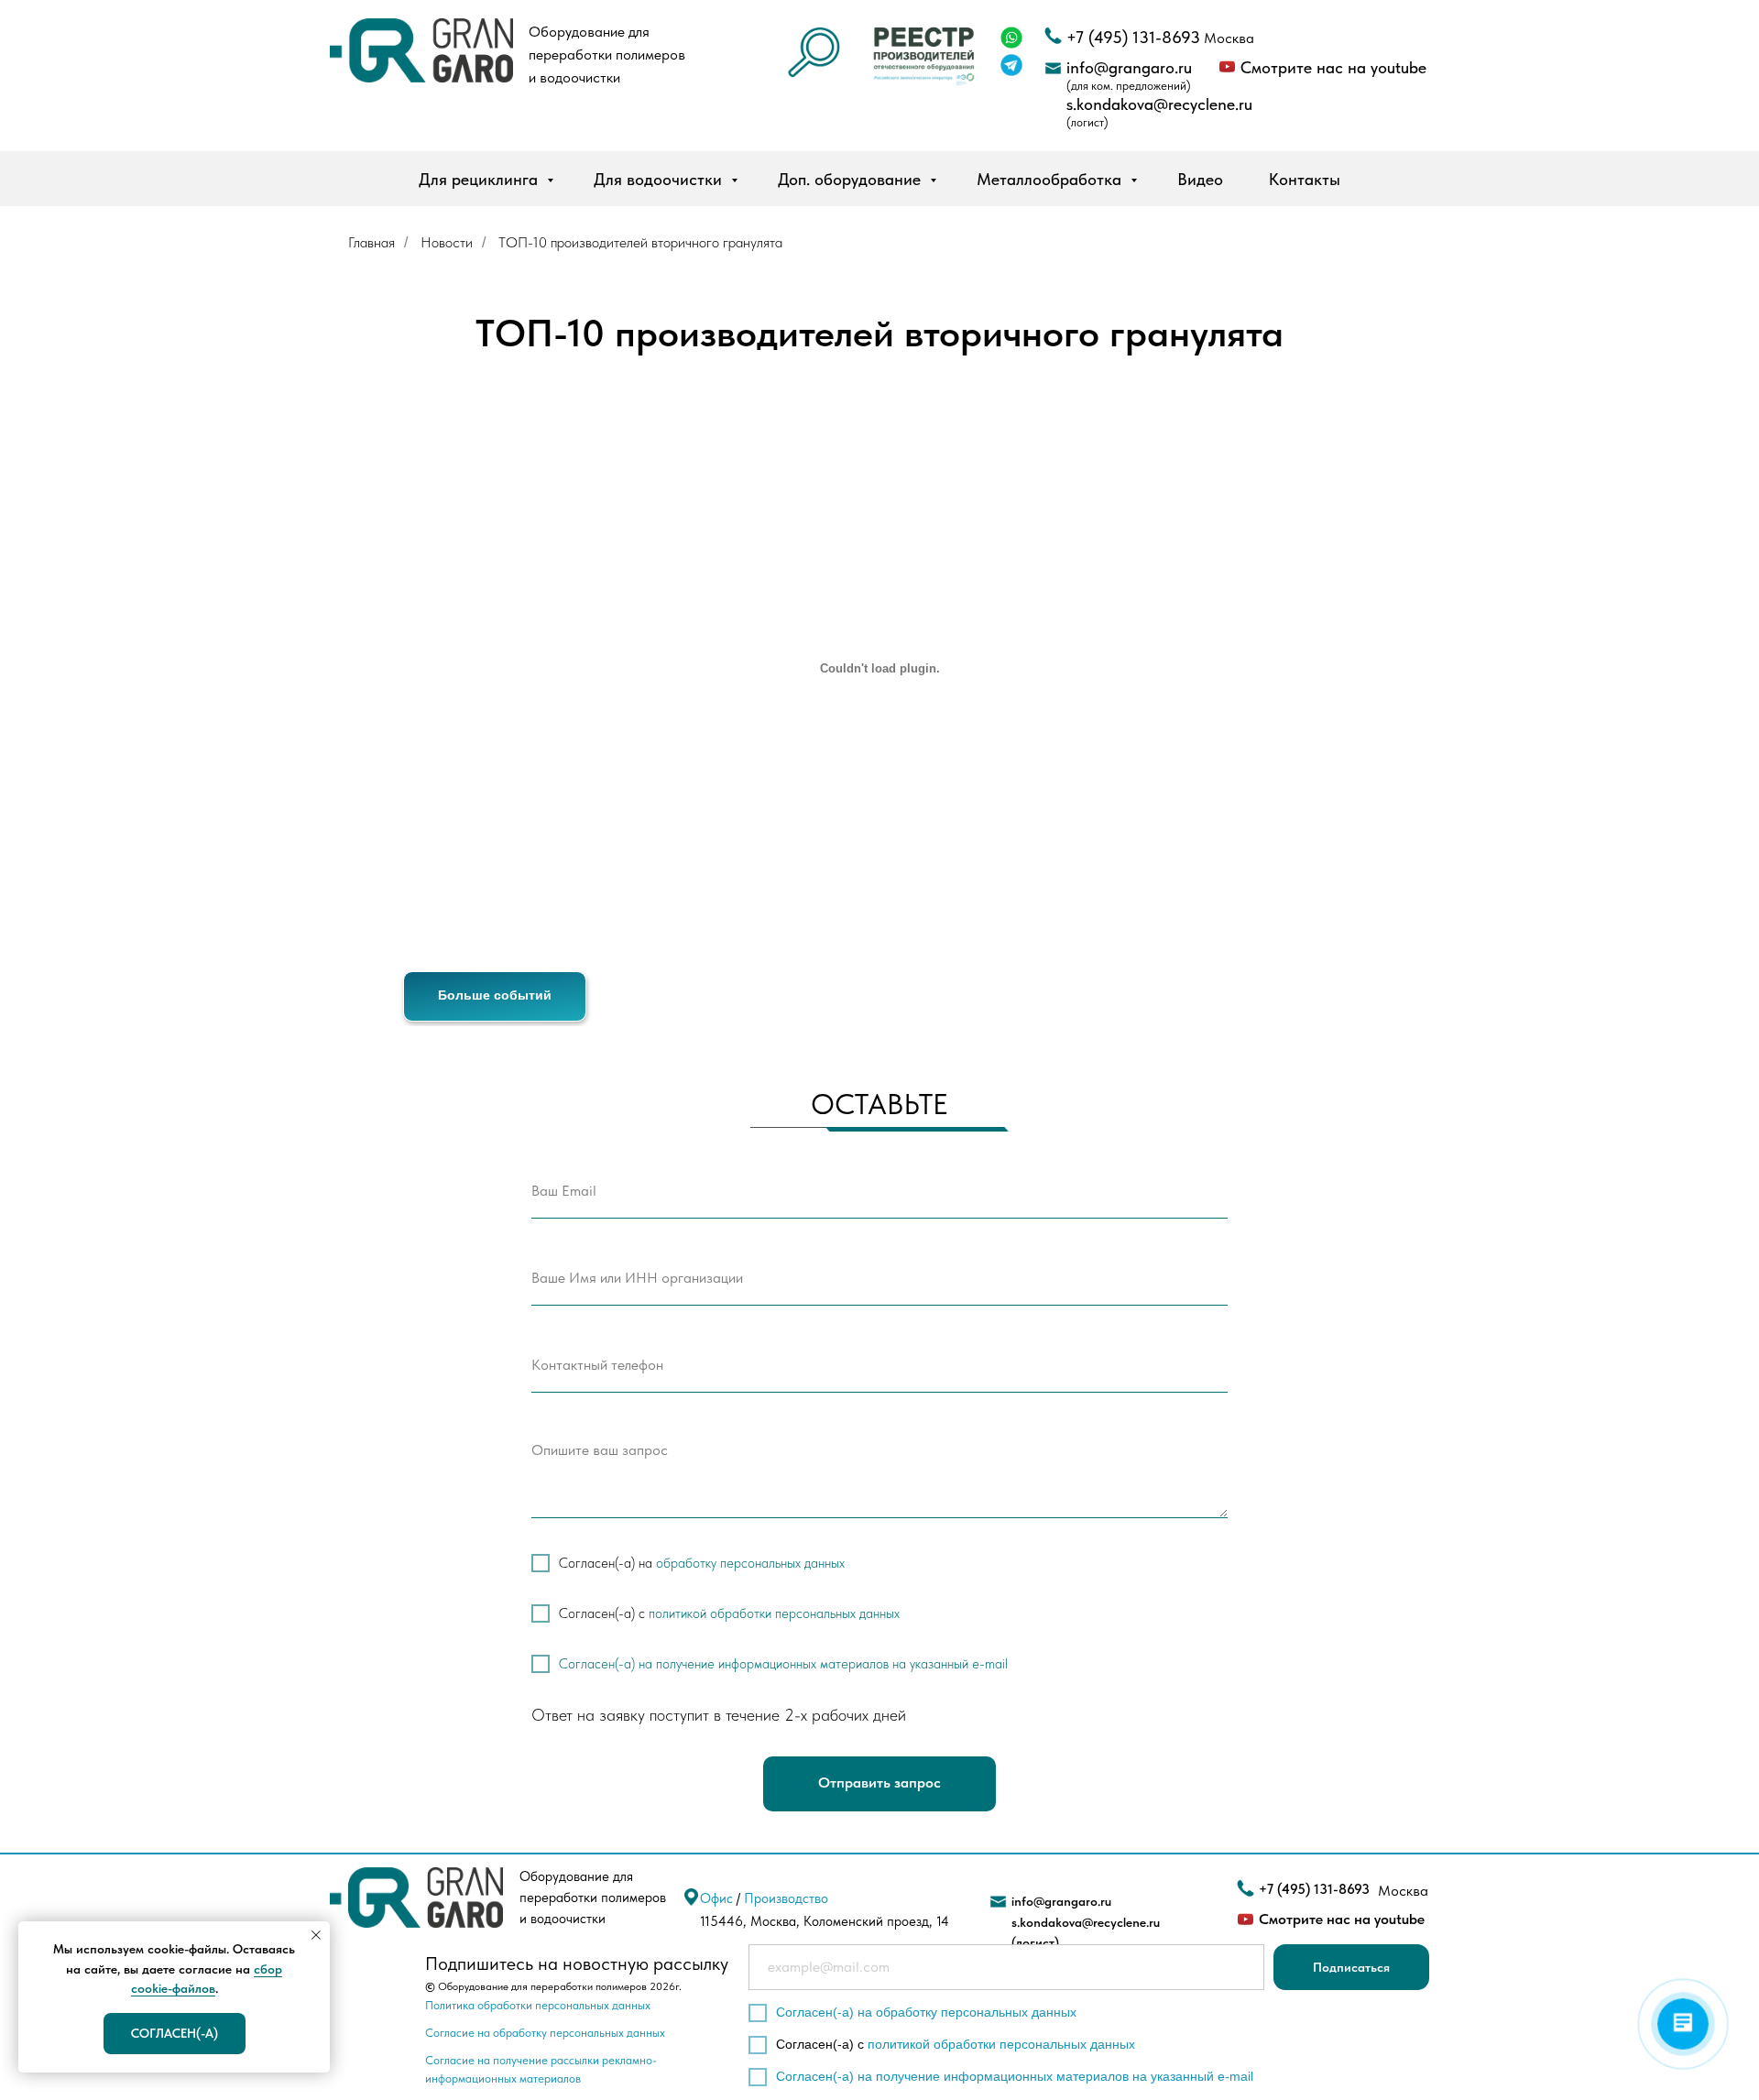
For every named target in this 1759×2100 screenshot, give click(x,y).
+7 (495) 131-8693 (1133, 37)
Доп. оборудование (852, 179)
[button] (924, 54)
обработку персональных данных (750, 1563)
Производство (786, 1898)
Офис (716, 1898)
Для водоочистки (660, 179)
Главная (371, 242)
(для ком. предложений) (1129, 86)
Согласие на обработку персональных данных (545, 2033)
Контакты (1305, 179)
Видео (1200, 179)
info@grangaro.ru (1129, 67)
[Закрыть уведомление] (316, 1935)
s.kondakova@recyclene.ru (1159, 104)
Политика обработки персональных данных (538, 2005)
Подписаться (1351, 1967)
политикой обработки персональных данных (774, 1613)
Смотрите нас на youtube (1333, 67)
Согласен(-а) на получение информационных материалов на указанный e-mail (783, 1664)
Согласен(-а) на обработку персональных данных (926, 2012)
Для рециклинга (481, 179)
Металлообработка (1051, 179)
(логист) (1087, 122)
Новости (447, 242)
